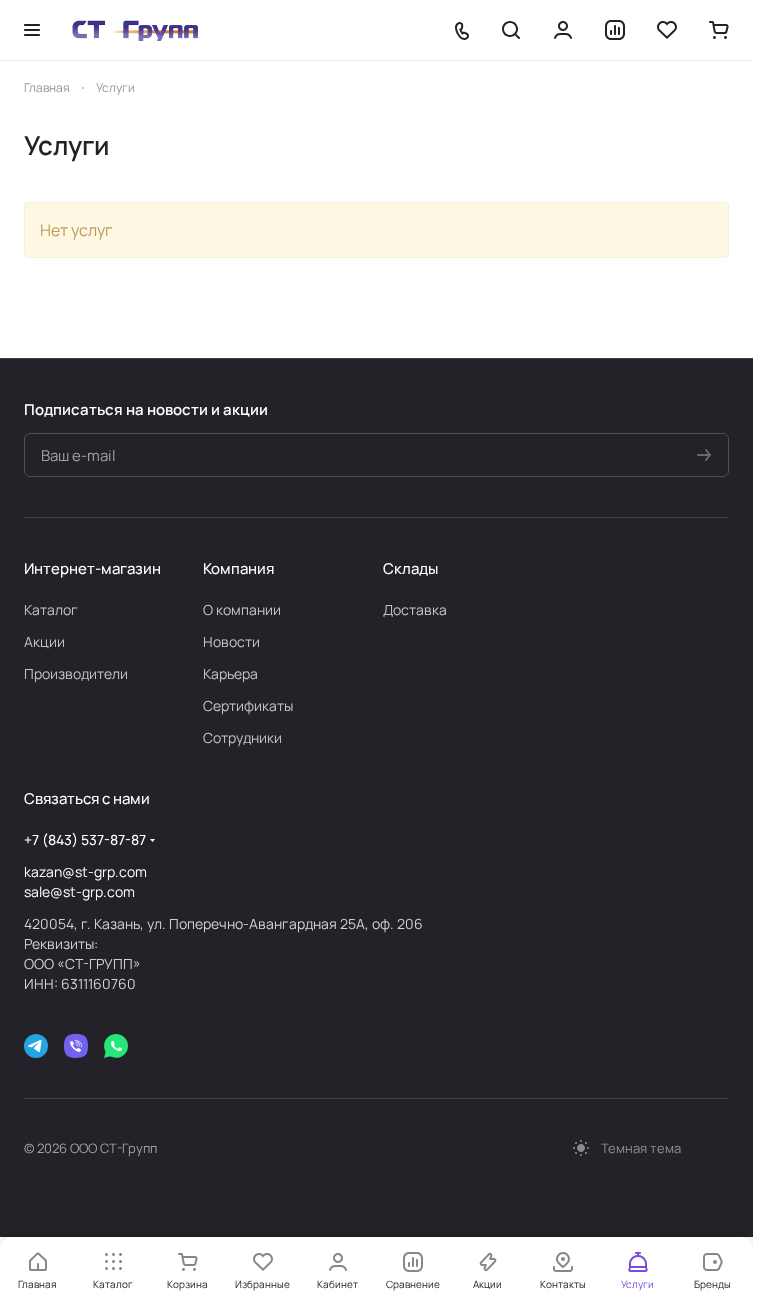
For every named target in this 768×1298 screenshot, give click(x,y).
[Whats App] (116, 1046)
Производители (76, 673)
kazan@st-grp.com (85, 871)
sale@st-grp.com (79, 891)
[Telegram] (36, 1046)
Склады (410, 568)
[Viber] (76, 1046)
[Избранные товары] (667, 30)
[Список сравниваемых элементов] (615, 30)
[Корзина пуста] (719, 30)
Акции (44, 641)
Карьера (230, 673)
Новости (231, 641)
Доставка (415, 609)
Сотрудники (242, 737)
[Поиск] (511, 30)
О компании (242, 609)
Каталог (51, 609)
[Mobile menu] (32, 30)
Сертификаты (248, 705)
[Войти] (563, 30)
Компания (238, 568)
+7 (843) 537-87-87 (85, 839)
